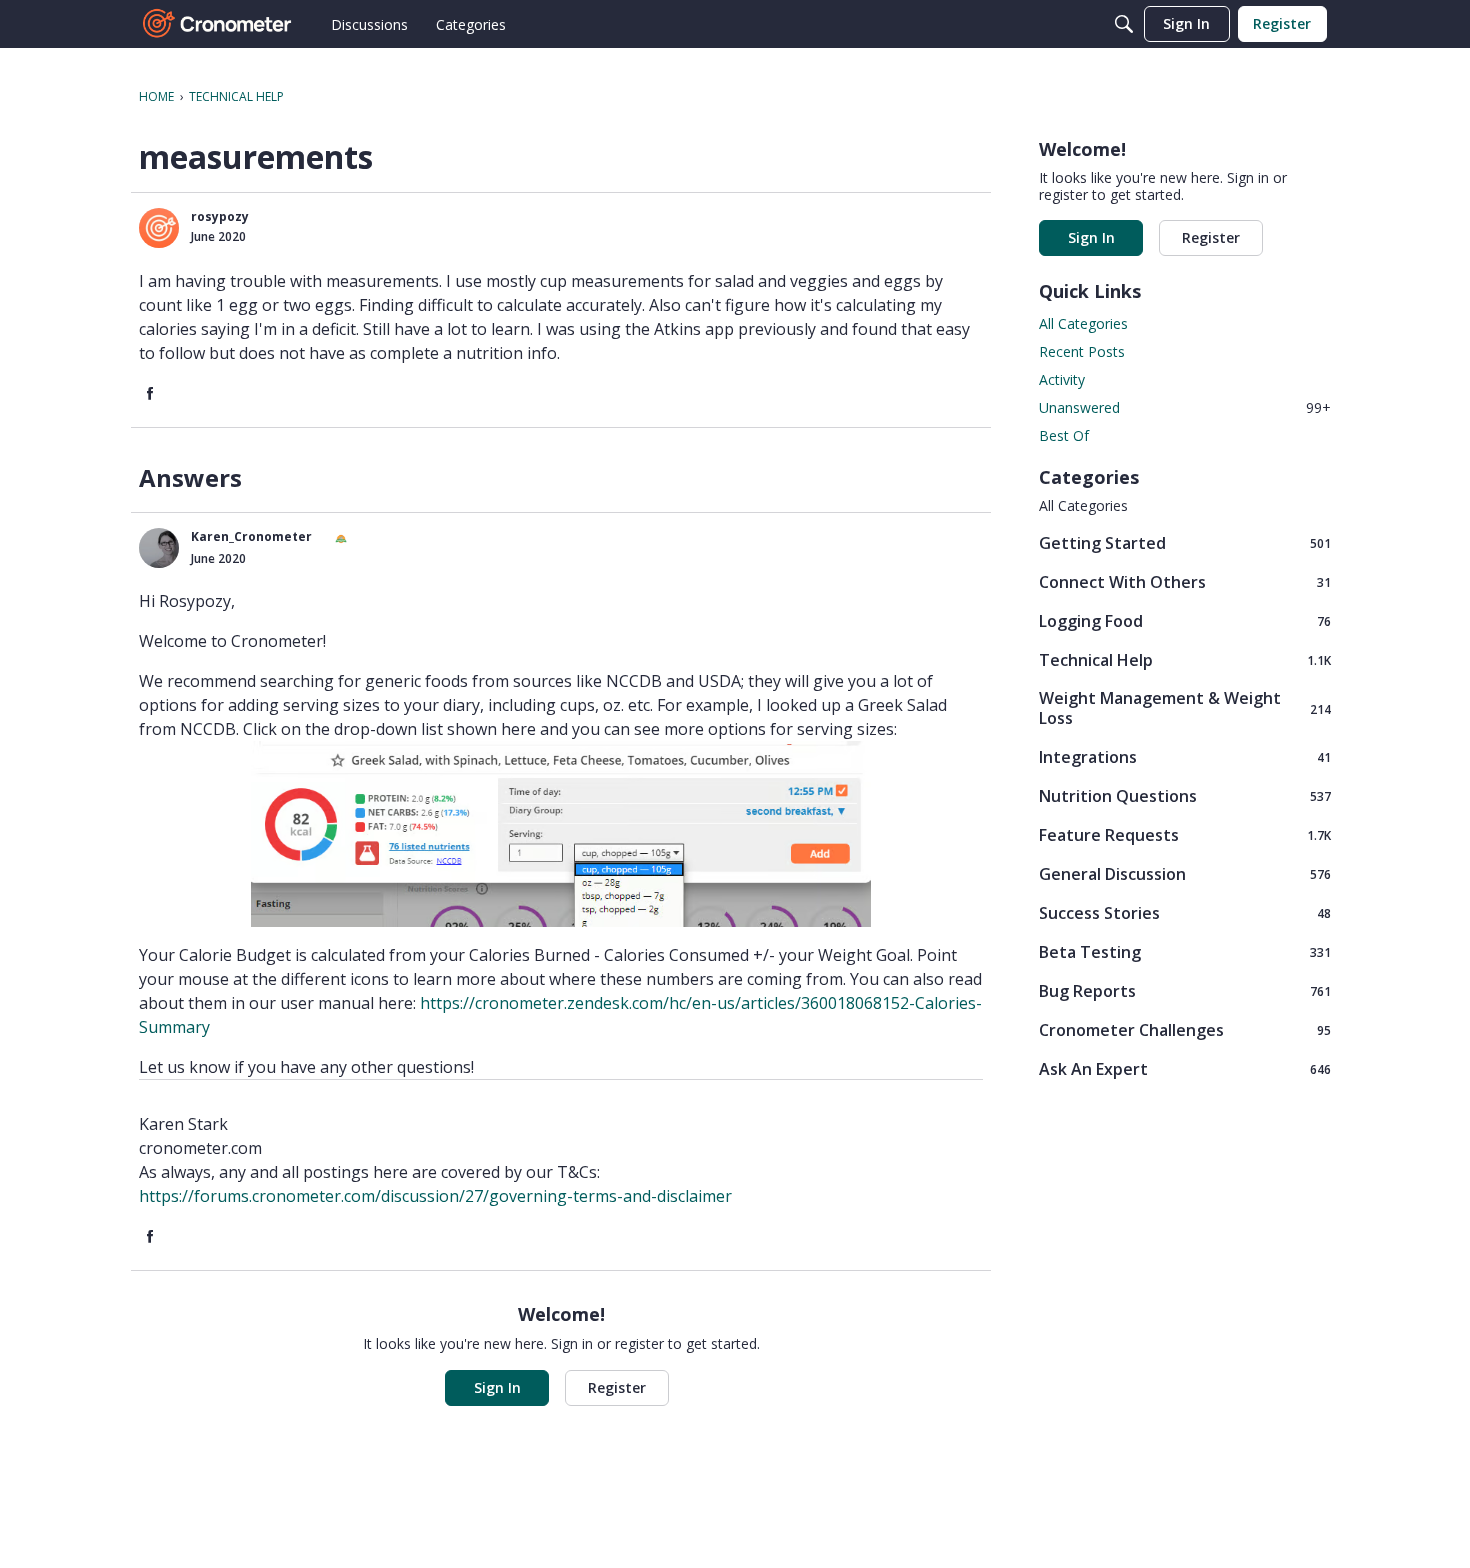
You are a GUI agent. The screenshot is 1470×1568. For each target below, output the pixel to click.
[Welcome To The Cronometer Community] (218, 24)
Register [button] (617, 1387)
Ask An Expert (1185, 1068)
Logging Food (1185, 620)
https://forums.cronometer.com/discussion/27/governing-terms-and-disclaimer (435, 1196)
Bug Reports (1185, 990)
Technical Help (1185, 659)
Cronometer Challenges (1185, 1029)
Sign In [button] (497, 1387)
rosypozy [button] (220, 216)
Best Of (1064, 435)
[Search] (1124, 24)
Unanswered (1185, 407)
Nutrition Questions (1185, 795)
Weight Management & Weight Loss (1185, 708)
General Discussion (1185, 873)
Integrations (1185, 756)
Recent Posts (1082, 351)
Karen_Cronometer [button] (251, 536)
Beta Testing (1185, 951)
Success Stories (1185, 912)
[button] (159, 228)
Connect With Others (1185, 581)
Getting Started (1185, 542)
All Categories (1083, 323)
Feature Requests (1185, 834)
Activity (1062, 379)
